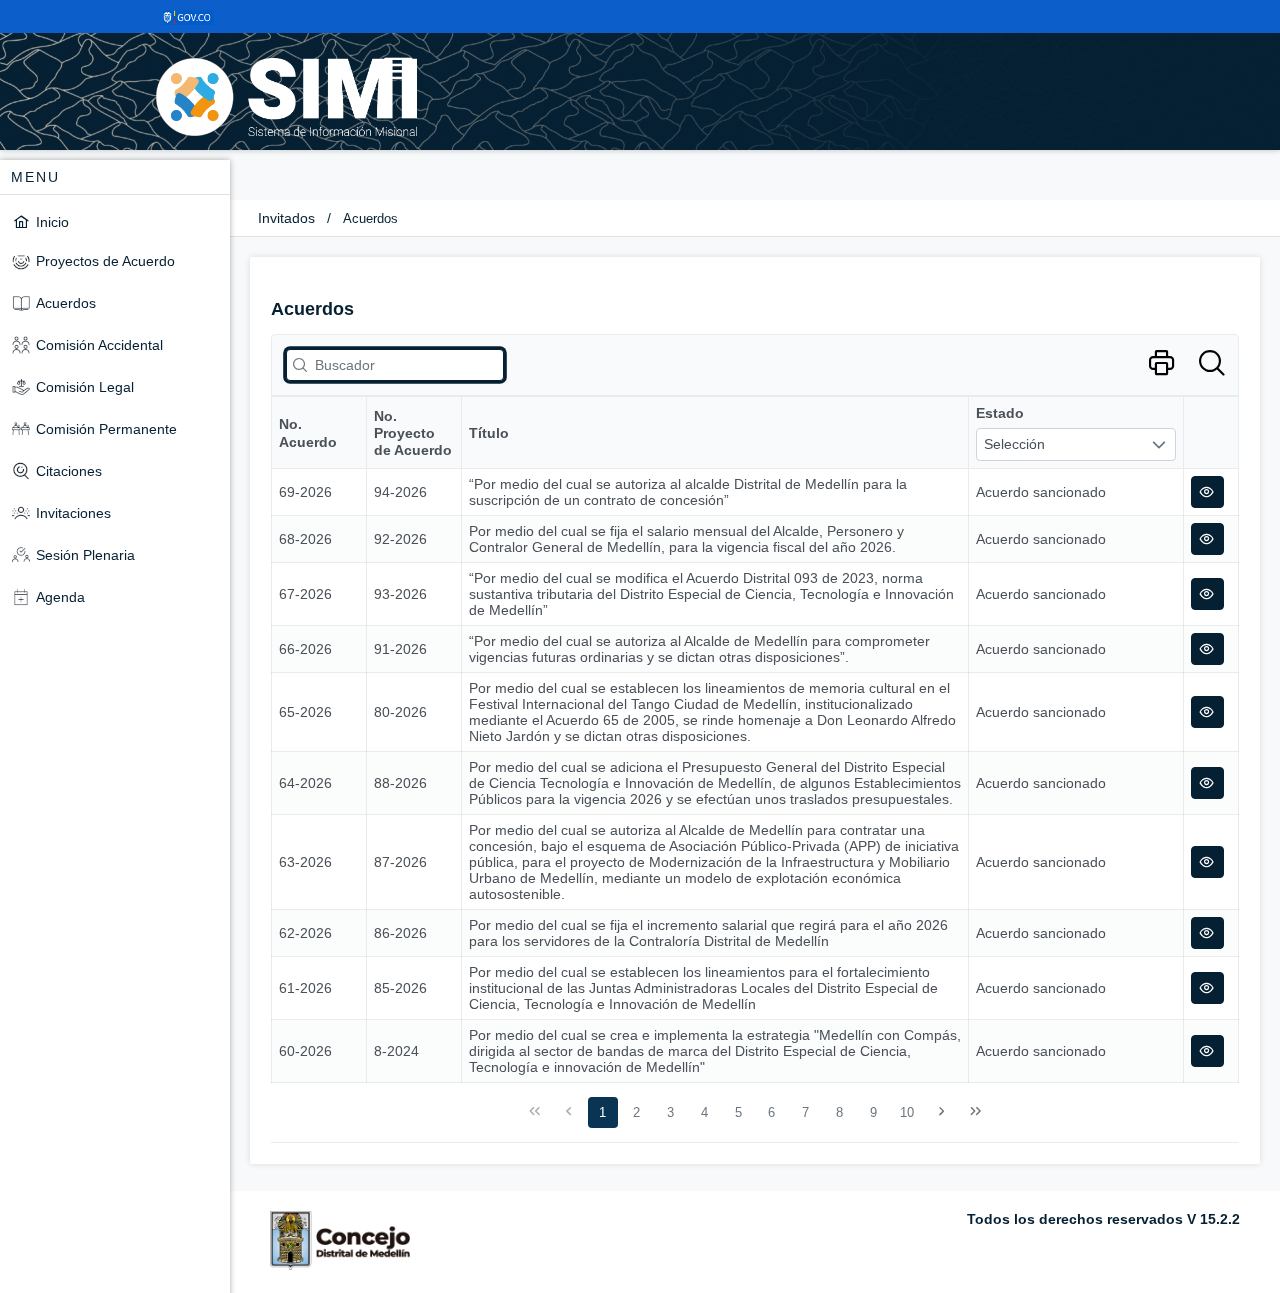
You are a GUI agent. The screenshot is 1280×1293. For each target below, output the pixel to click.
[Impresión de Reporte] (1161, 364)
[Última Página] (975, 1112)
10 (907, 1112)
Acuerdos (370, 218)
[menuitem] (115, 221)
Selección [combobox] (1014, 444)
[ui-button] (1207, 492)
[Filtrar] (1211, 364)
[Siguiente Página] (942, 1112)
